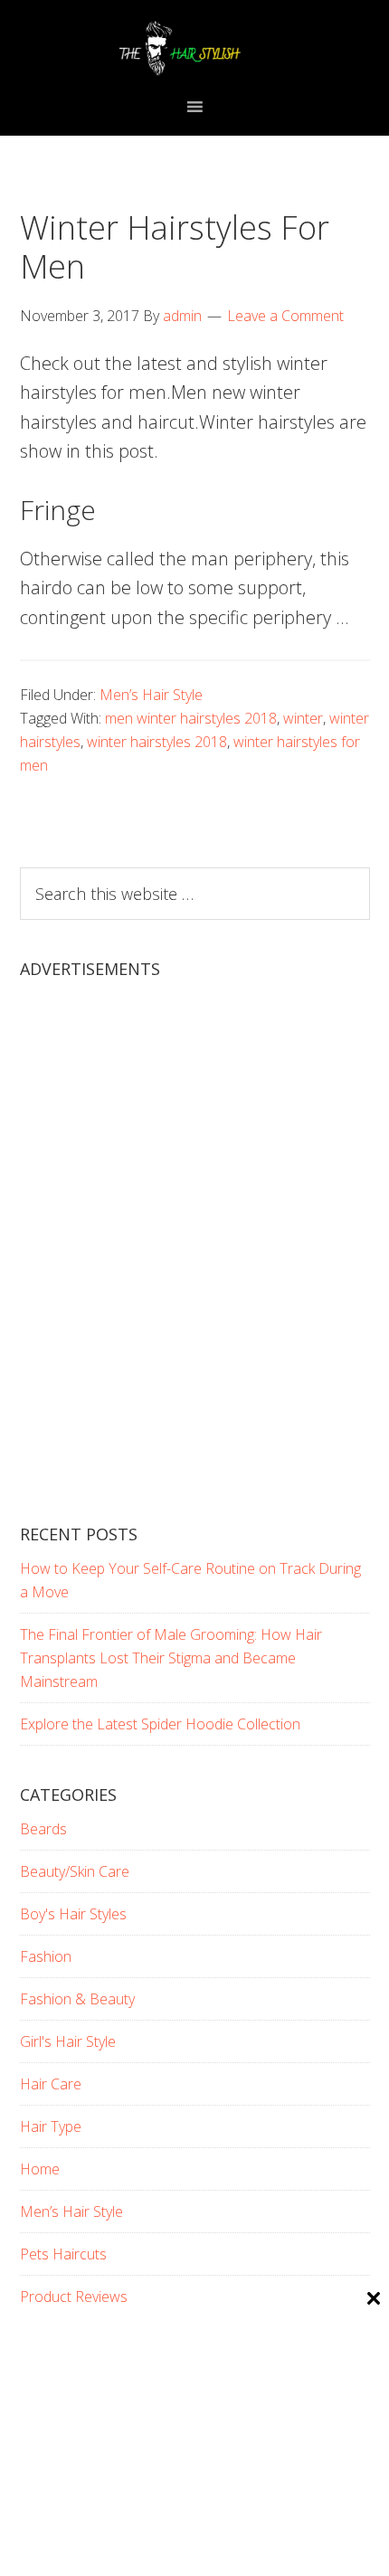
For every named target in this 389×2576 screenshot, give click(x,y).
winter (303, 718)
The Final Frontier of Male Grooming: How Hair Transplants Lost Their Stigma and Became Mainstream (171, 1658)
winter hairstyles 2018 (157, 742)
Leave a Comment (285, 316)
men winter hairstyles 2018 (191, 718)
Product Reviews (74, 2297)
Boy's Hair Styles (73, 1914)
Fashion (46, 1956)
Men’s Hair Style (151, 695)
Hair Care (51, 2084)
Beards (43, 1829)
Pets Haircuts (63, 2254)
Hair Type (51, 2126)
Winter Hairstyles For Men (175, 247)
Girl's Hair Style (68, 2041)
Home (40, 2169)
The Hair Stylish (195, 48)
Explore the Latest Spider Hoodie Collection (160, 1724)
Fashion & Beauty (77, 1999)
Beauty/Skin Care (75, 1871)
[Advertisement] (194, 1267)
